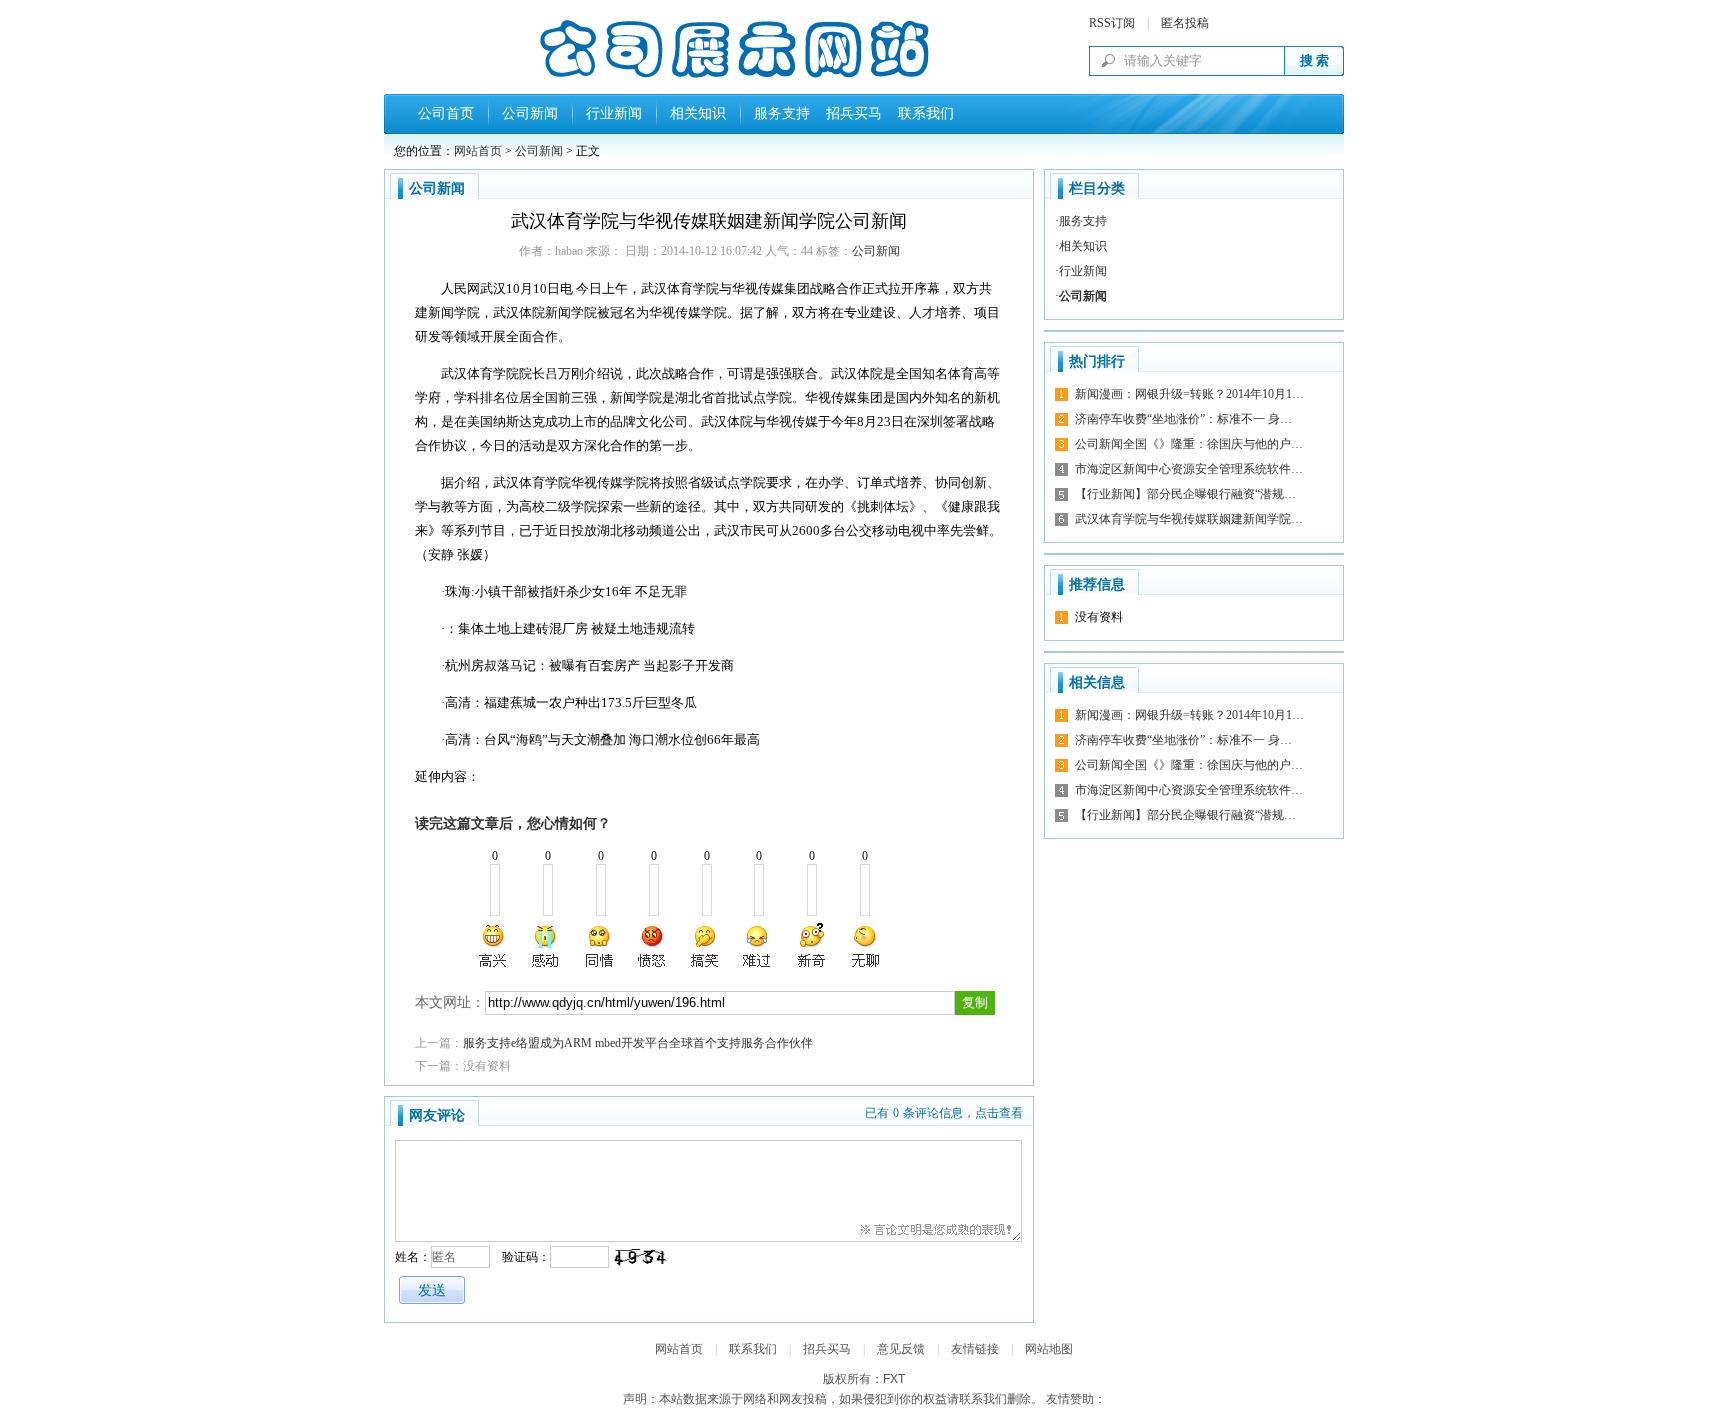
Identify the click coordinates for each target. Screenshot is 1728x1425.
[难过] (758, 946)
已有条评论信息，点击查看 (944, 1113)
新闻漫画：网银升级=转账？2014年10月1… (1189, 394)
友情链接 (975, 1349)
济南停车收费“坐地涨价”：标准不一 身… (1183, 419)
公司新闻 (530, 113)
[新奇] (811, 946)
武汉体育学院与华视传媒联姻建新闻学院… (1189, 519)
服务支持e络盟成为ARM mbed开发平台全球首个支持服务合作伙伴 (638, 1043)
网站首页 (478, 151)
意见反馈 (901, 1349)
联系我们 (922, 113)
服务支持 (782, 113)
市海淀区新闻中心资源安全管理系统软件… (1189, 469)
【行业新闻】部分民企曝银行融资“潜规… (1185, 494)
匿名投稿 (1185, 23)
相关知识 (698, 113)
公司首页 (446, 113)
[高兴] (494, 946)
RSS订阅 (1112, 23)
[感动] (547, 946)
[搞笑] (705, 946)
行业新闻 (614, 113)
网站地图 (1049, 1349)
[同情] (600, 946)
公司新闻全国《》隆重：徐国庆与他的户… (1189, 444)
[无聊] (864, 946)
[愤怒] (652, 946)
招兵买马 (850, 113)
